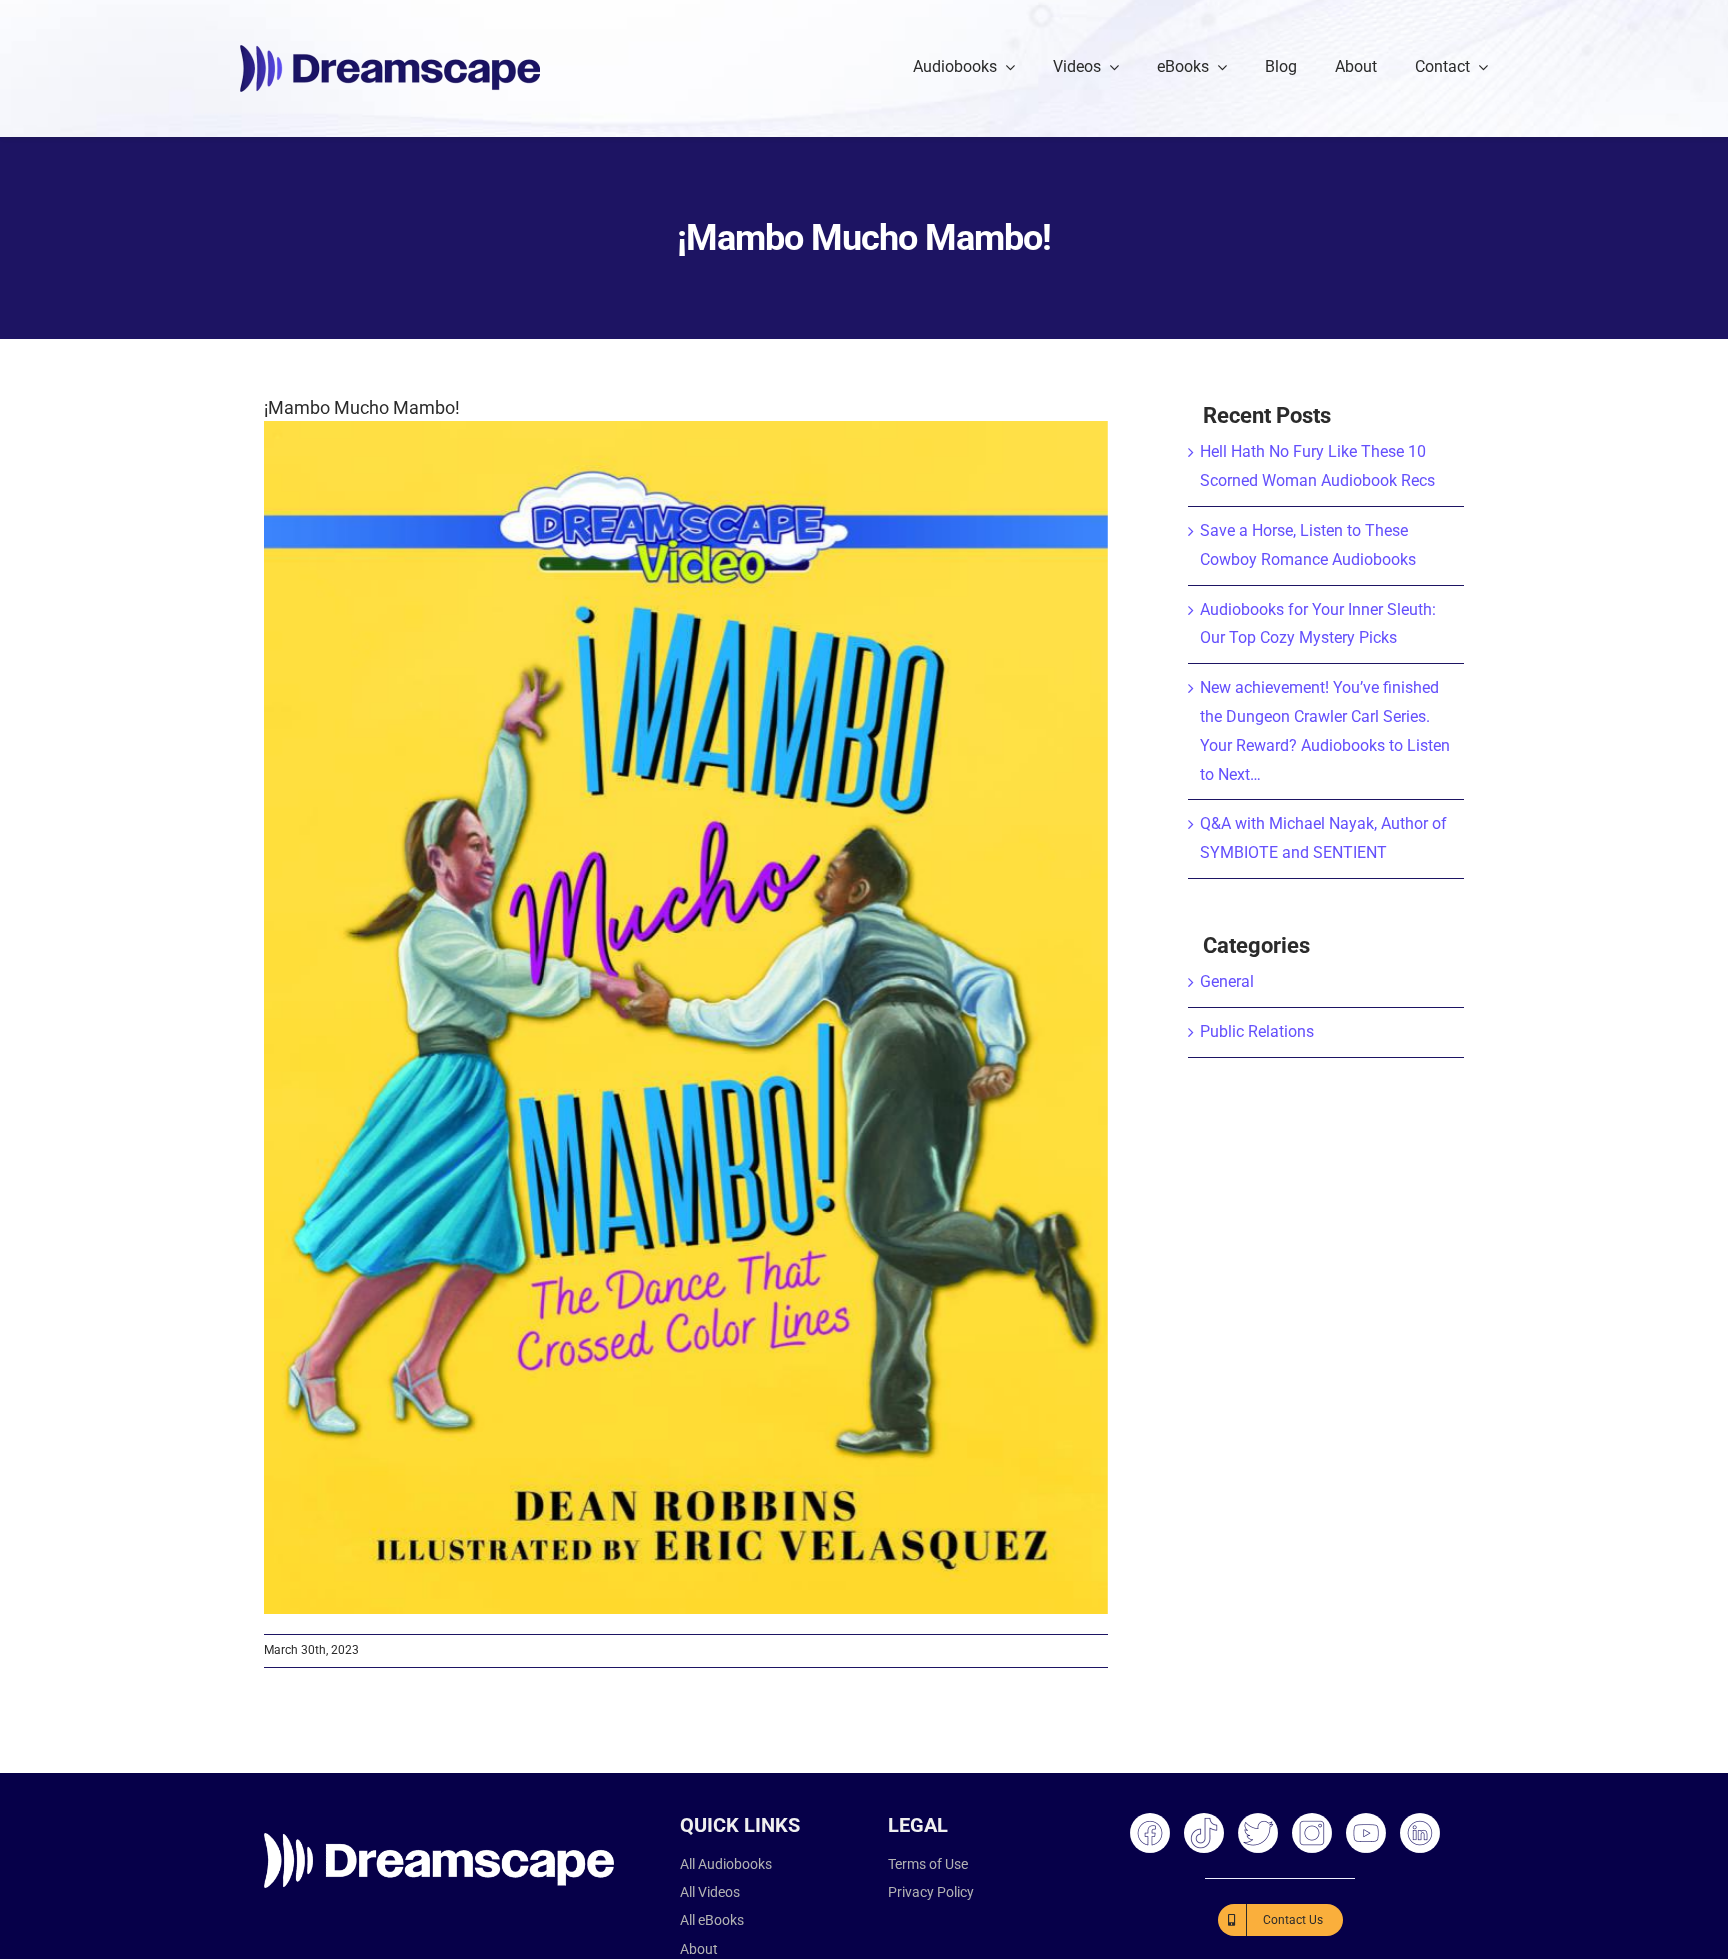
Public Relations (1257, 1031)
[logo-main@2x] (390, 52)
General (1227, 981)
